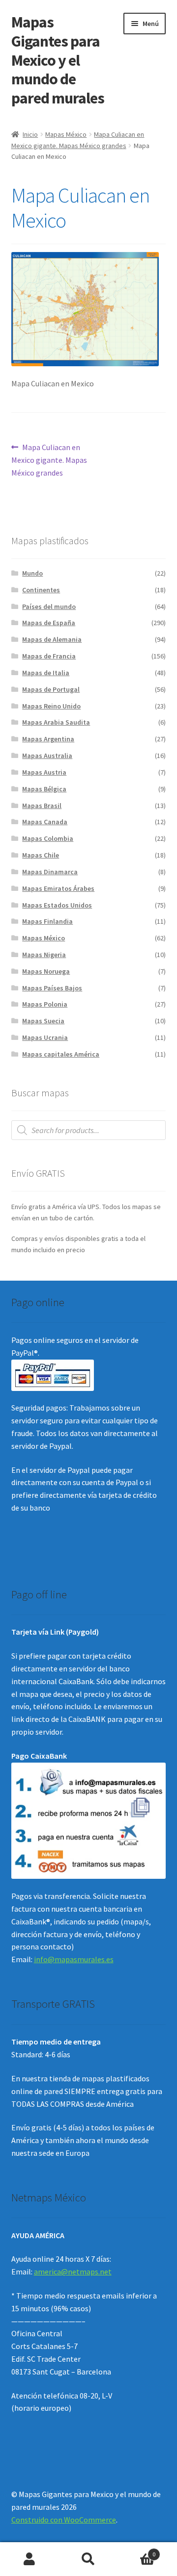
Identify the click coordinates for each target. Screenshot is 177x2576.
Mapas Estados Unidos (57, 905)
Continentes (41, 590)
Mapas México (66, 134)
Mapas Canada (45, 822)
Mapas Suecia (43, 1021)
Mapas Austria (44, 772)
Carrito (137, 2551)
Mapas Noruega (46, 971)
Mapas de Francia (49, 656)
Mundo (32, 573)
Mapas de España (49, 623)
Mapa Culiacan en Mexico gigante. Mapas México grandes (49, 460)
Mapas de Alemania (52, 639)
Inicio (30, 134)
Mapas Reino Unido (51, 706)
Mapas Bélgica (44, 789)
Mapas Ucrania (45, 1037)
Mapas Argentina (48, 739)
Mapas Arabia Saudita (56, 722)
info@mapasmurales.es (74, 1959)
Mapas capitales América (61, 1054)
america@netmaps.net (73, 2272)
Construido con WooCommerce (64, 2520)
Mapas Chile (41, 855)
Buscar (88, 2559)
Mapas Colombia (48, 838)
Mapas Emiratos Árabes (58, 888)
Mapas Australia (47, 756)
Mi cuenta (29, 2559)
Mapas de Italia (46, 673)
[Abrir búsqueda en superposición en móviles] (89, 1130)
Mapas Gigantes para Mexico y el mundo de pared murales (58, 60)
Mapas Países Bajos (52, 988)
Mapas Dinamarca (50, 872)
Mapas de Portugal (51, 689)
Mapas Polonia (45, 1004)
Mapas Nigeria (44, 955)
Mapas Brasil (42, 806)
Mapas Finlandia (47, 921)
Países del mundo (49, 606)
